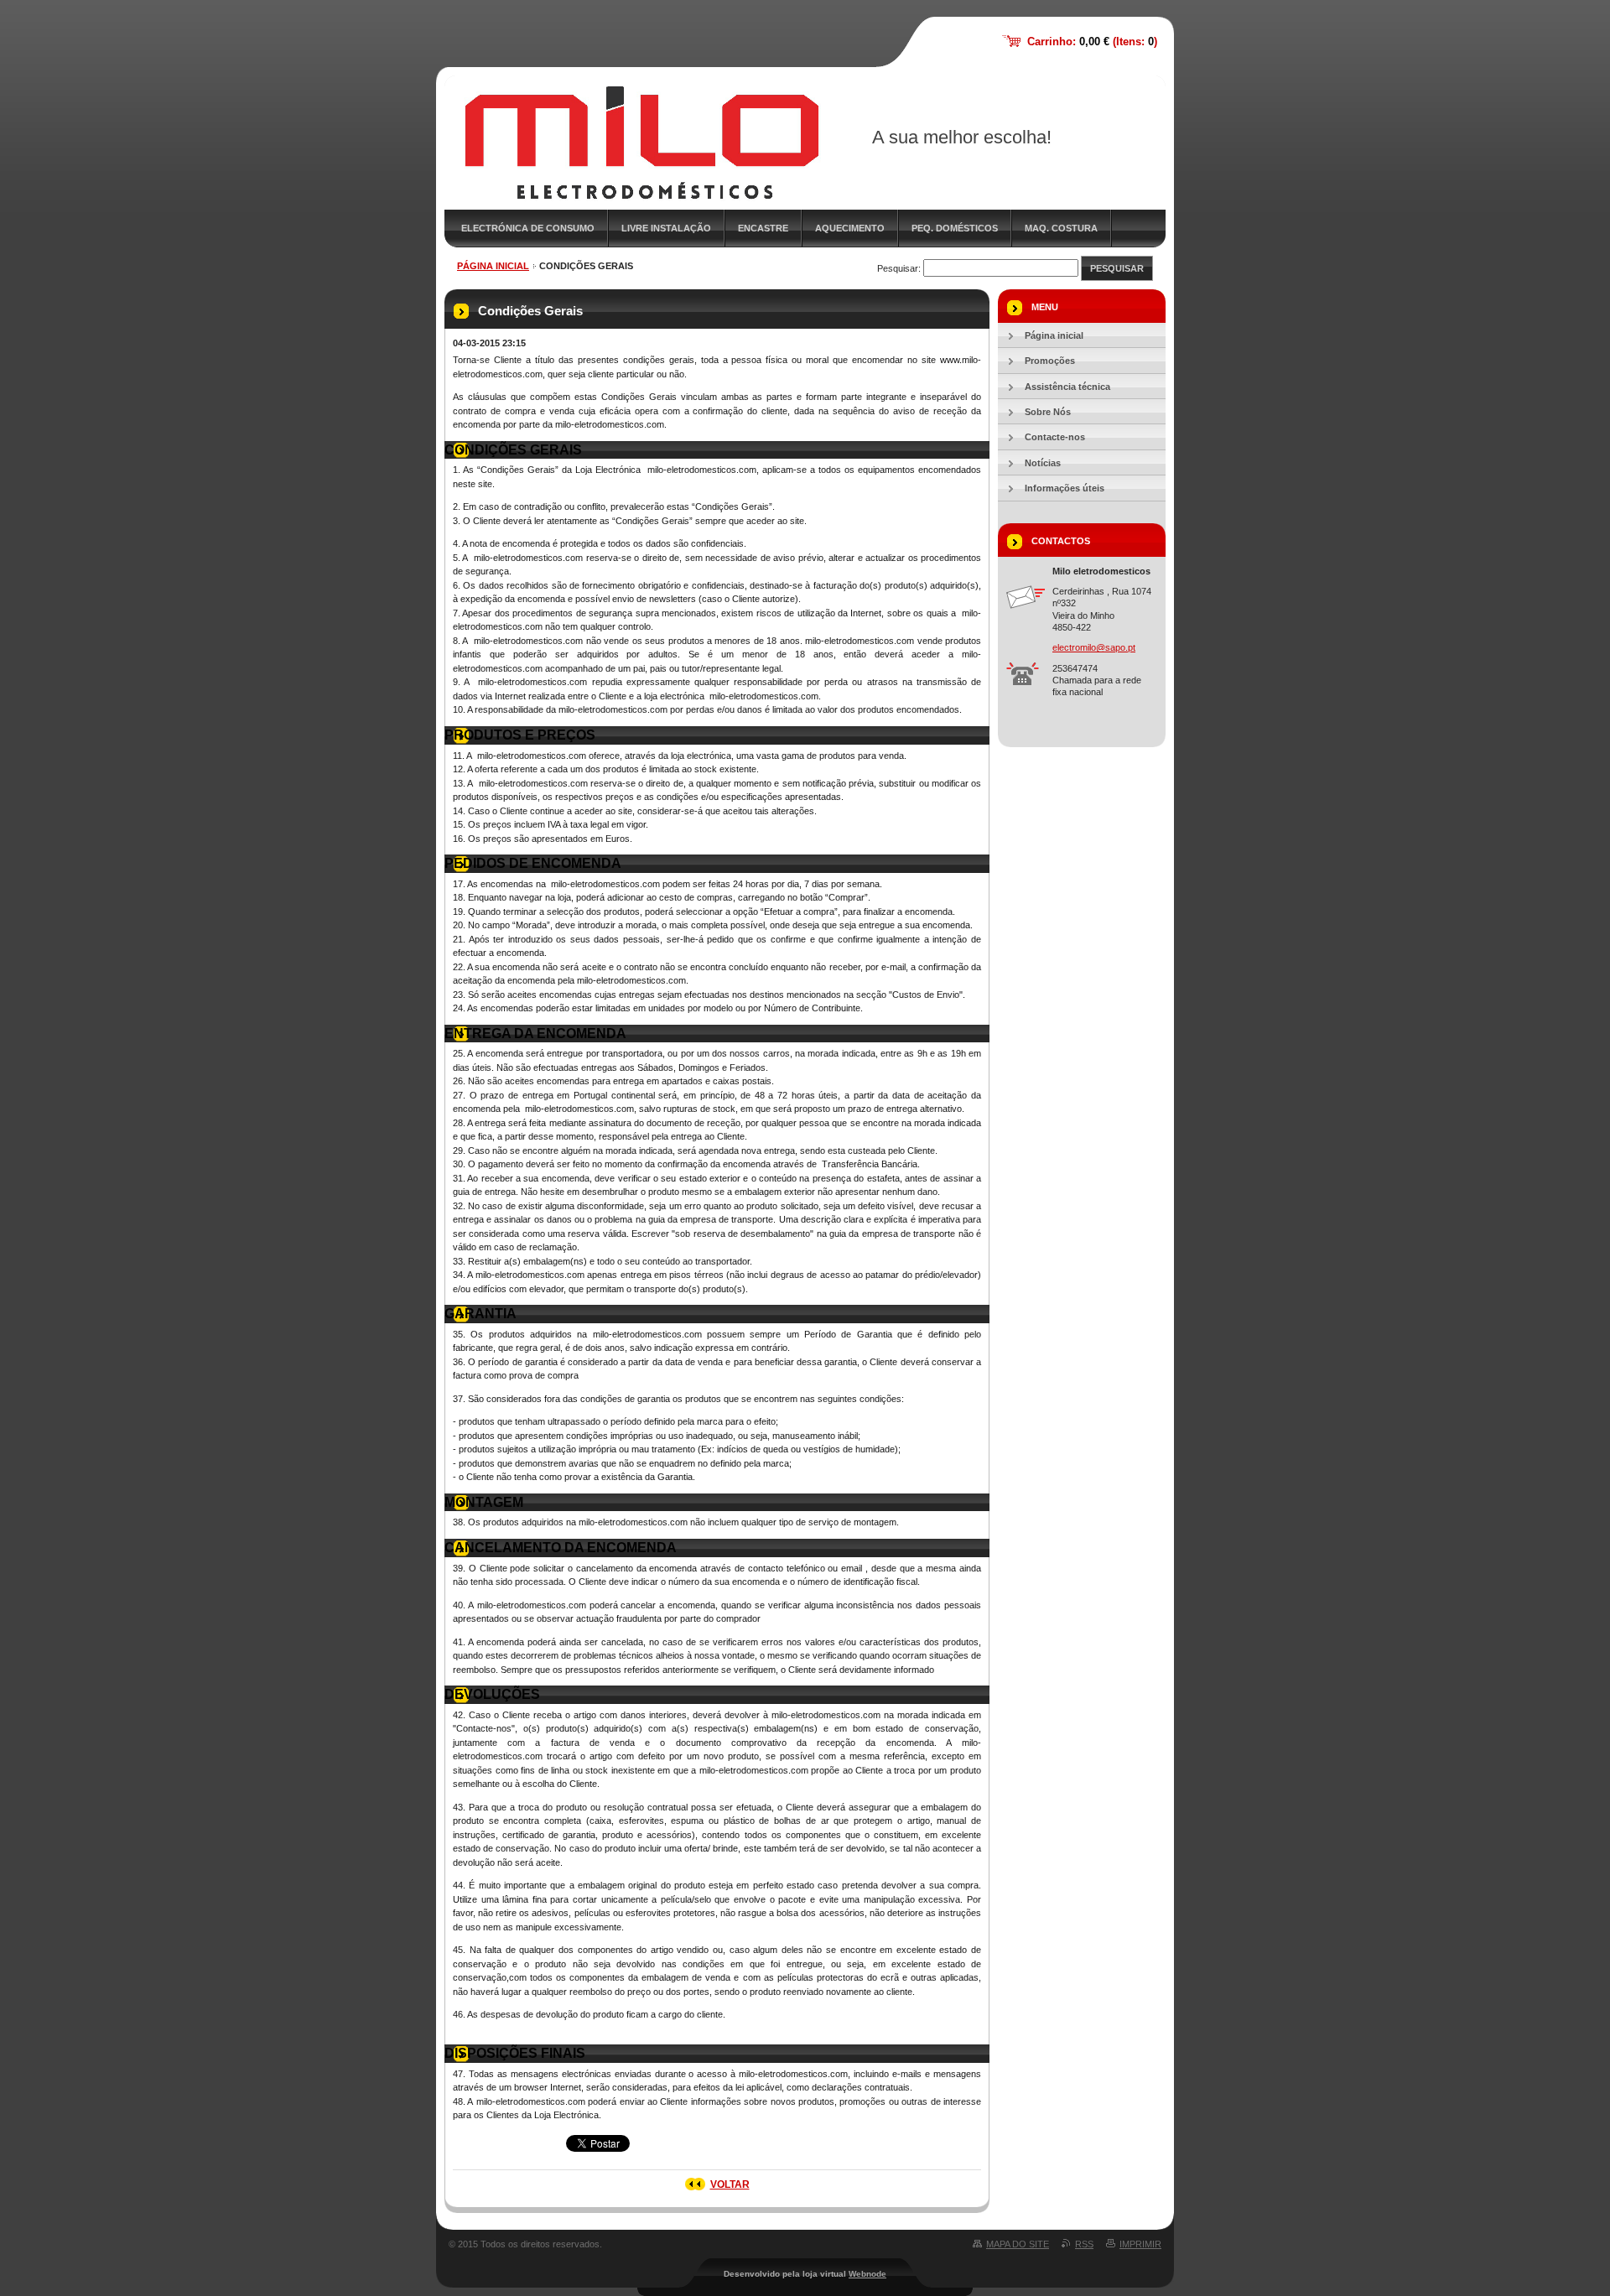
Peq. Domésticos (955, 228)
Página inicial (493, 266)
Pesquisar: (899, 268)
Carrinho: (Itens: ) (1092, 42)
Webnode (867, 2274)
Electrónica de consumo (528, 228)
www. (951, 360)
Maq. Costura (1061, 228)
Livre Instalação (666, 228)
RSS (1084, 2244)
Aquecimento (850, 228)
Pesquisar (1117, 268)
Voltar (730, 2184)
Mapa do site (1018, 2244)
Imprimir (1140, 2244)
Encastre (763, 228)
